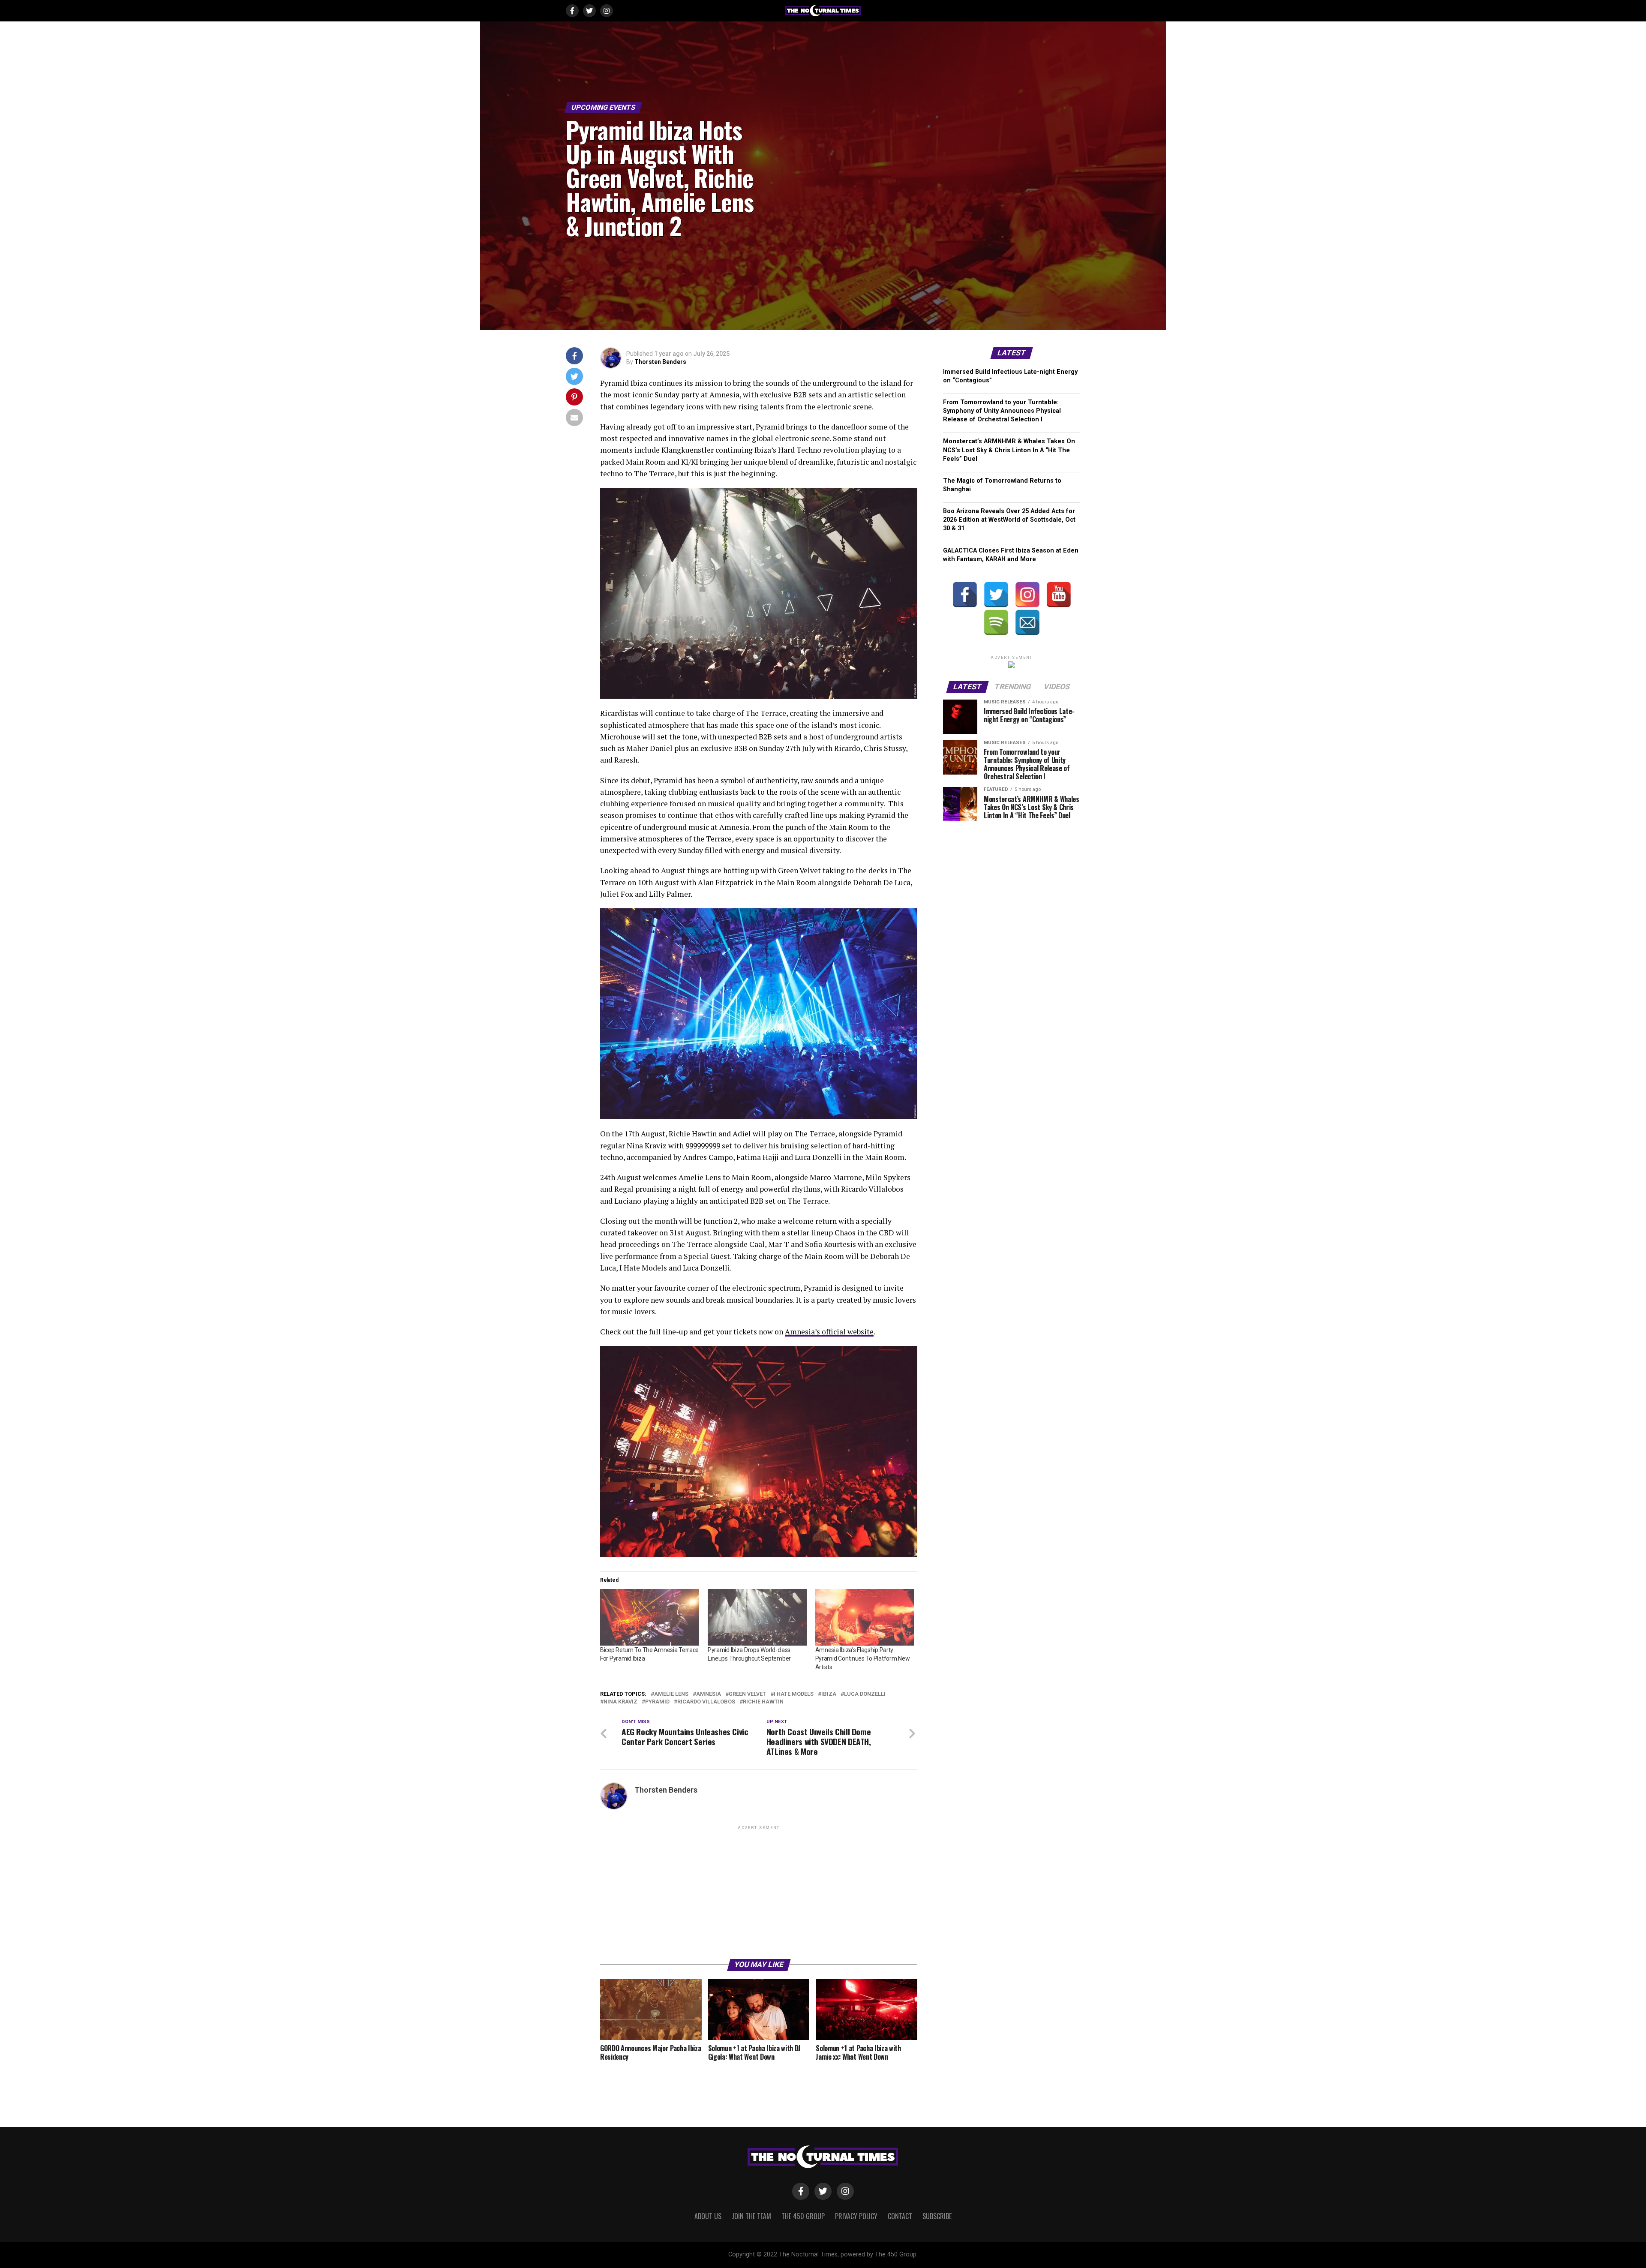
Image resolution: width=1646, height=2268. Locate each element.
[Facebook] (965, 595)
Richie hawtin (763, 1702)
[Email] (1027, 622)
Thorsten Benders (660, 362)
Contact (900, 2216)
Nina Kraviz (620, 1702)
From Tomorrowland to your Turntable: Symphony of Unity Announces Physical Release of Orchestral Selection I (1002, 411)
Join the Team (751, 2216)
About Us (708, 2216)
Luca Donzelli (865, 1694)
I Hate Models (794, 1694)
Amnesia (709, 1694)
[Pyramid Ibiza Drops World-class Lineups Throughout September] (757, 1617)
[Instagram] (1027, 595)
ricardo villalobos (706, 1702)
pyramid (657, 1702)
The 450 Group (803, 2216)
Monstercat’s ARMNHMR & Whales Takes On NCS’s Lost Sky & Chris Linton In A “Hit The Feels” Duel (1009, 450)
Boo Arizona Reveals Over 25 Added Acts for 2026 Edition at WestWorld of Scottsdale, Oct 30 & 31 (1009, 520)
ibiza (829, 1694)
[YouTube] (1059, 595)
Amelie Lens (671, 1694)
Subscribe (937, 2216)
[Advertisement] (759, 1892)
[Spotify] (996, 622)
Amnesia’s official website (829, 1332)
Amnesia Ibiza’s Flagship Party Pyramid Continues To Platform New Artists (863, 1658)
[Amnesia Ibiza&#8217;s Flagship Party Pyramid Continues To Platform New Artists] (865, 1617)
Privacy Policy (856, 2216)
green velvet (747, 1694)
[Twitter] (996, 595)
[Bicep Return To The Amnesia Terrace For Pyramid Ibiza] (650, 1617)
